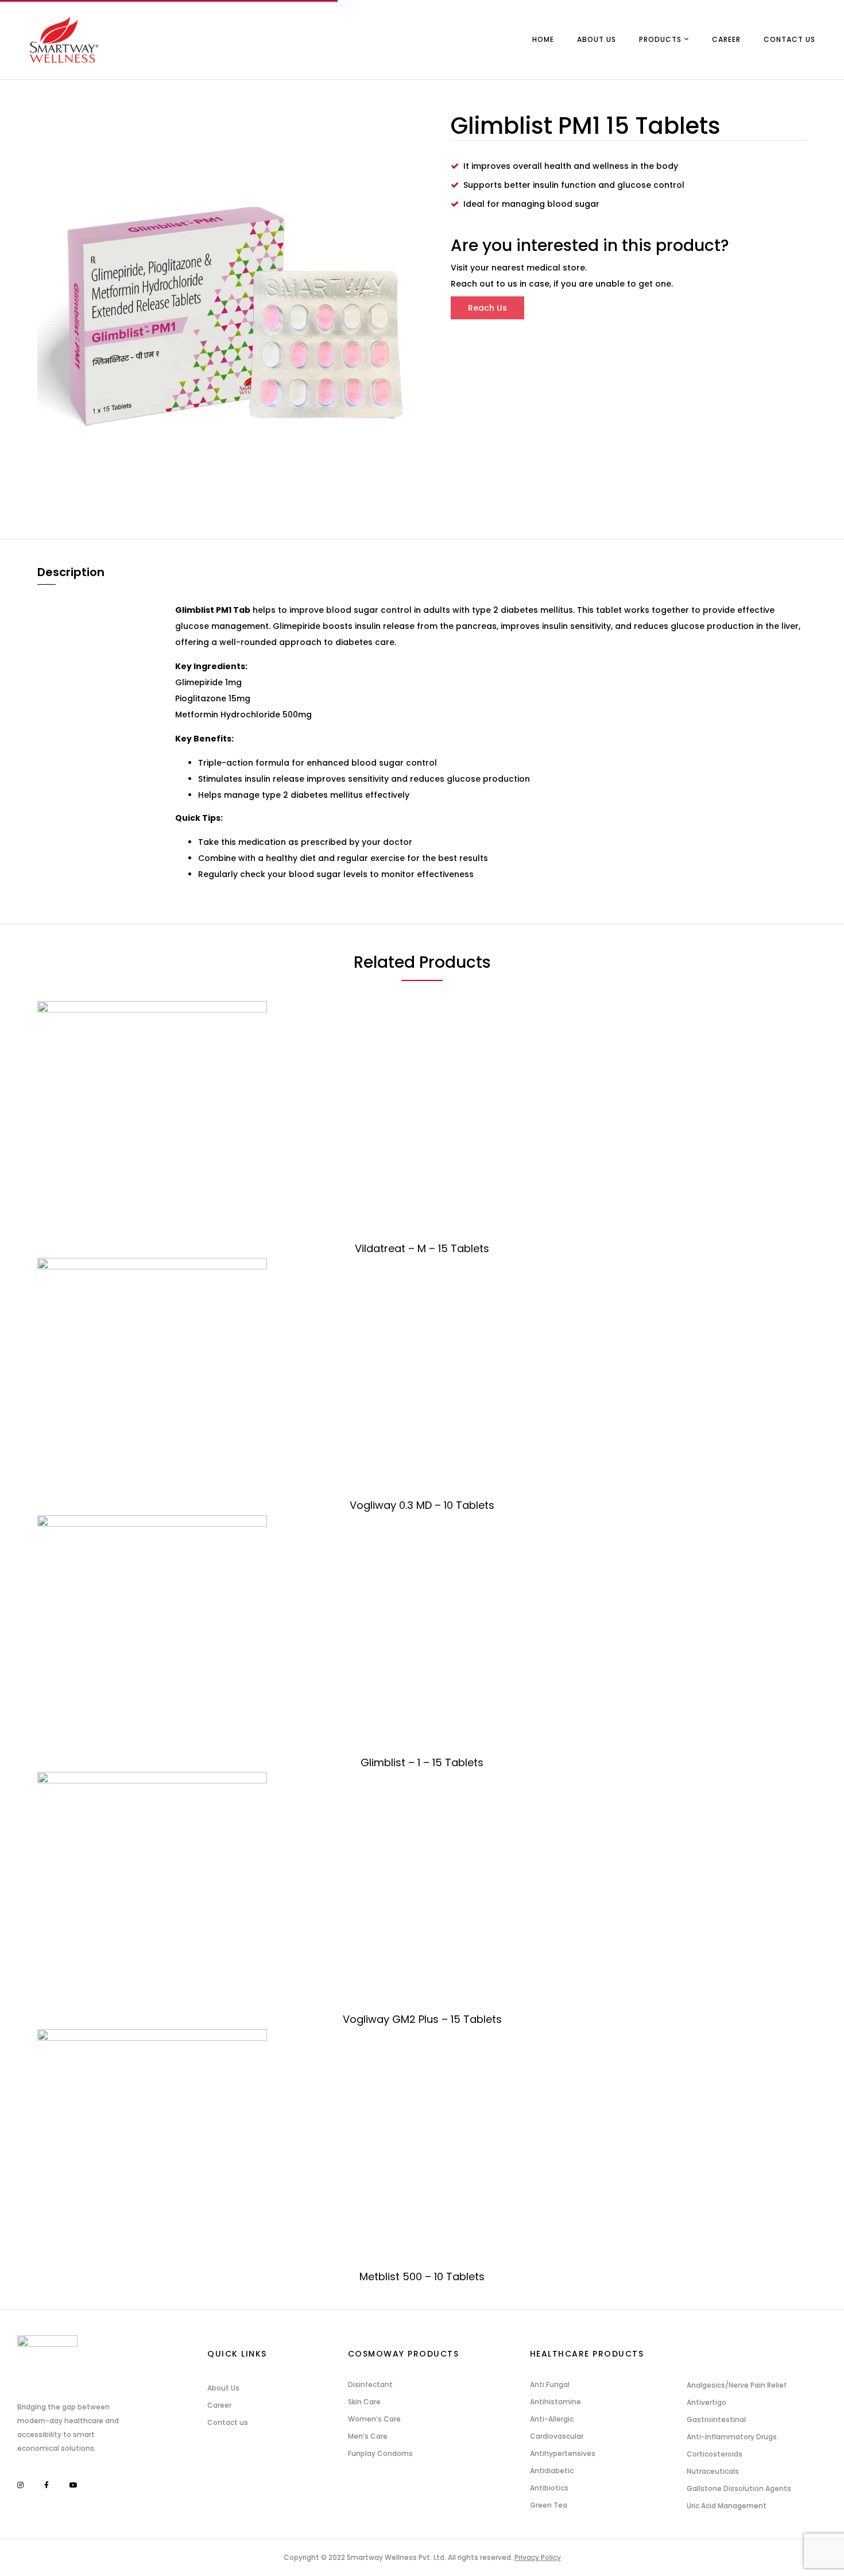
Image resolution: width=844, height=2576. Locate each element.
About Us (223, 2388)
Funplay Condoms (380, 2453)
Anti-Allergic (552, 2419)
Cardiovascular (557, 2436)
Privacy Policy (538, 2557)
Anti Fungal (550, 2384)
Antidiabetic (552, 2471)
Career (219, 2405)
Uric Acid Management (727, 2506)
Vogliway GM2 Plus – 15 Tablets (422, 2019)
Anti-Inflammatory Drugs (732, 2437)
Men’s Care (368, 2436)
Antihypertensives (563, 2453)
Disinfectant (370, 2384)
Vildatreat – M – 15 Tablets (422, 1248)
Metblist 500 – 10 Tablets (422, 2276)
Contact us (228, 2422)
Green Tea (549, 2505)
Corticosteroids (715, 2454)
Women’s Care (374, 2419)
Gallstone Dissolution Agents (739, 2488)
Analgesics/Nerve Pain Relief (737, 2385)
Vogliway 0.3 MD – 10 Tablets (422, 1505)
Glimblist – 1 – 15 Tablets (422, 1762)
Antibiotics (549, 2488)
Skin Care (364, 2402)
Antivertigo (706, 2402)
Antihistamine (555, 2402)
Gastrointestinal (716, 2419)
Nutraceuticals (713, 2471)
